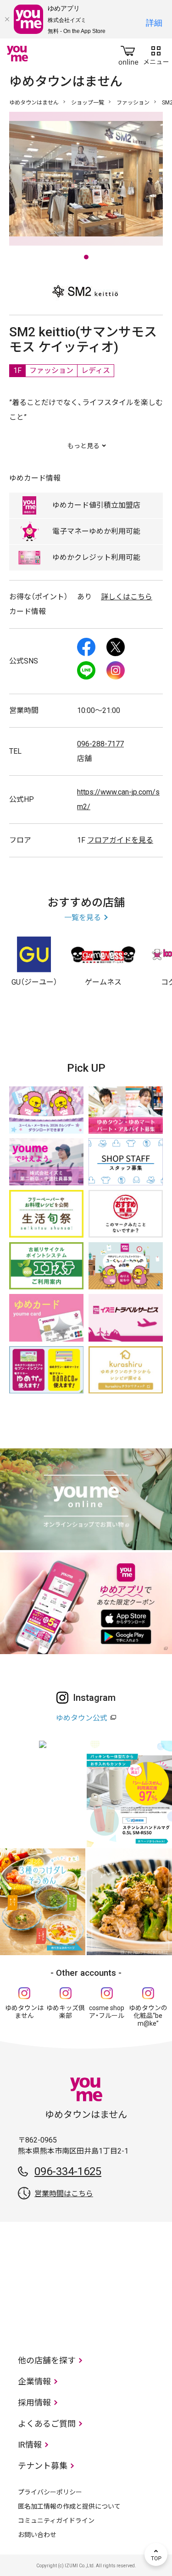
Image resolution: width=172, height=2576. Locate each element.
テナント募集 (43, 2466)
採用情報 (34, 2403)
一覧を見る (83, 918)
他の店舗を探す (47, 2360)
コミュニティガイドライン (56, 2521)
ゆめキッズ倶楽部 (66, 2012)
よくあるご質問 (47, 2424)
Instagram (116, 670)
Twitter (116, 647)
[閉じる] (7, 19)
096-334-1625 (68, 2171)
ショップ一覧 (88, 103)
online (128, 54)
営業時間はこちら (64, 2194)
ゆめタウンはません (34, 103)
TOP (156, 2554)
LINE (86, 670)
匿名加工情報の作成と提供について (69, 2506)
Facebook (86, 647)
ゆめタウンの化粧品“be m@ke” (148, 2016)
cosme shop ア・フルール (107, 2012)
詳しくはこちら (127, 597)
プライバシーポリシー (50, 2492)
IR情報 (30, 2445)
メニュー (156, 54)
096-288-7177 (100, 744)
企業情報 (34, 2381)
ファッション (133, 103)
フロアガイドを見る (120, 840)
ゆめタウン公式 (82, 1718)
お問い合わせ (37, 2535)
